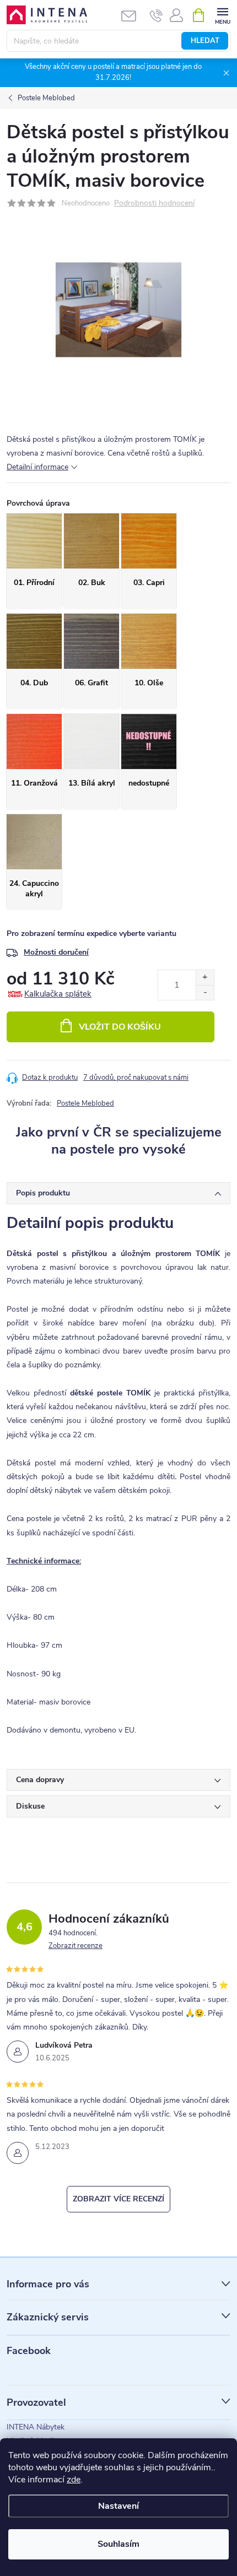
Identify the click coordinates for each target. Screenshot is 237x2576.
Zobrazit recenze (76, 1946)
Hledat (205, 41)
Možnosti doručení (56, 952)
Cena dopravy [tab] (40, 1780)
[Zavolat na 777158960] (156, 15)
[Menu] (222, 15)
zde (74, 2480)
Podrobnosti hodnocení (154, 204)
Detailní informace (37, 467)
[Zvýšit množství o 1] (205, 978)
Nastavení (118, 2506)
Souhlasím (118, 2544)
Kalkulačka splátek (58, 994)
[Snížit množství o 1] (205, 992)
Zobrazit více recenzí (118, 2199)
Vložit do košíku (120, 1027)
